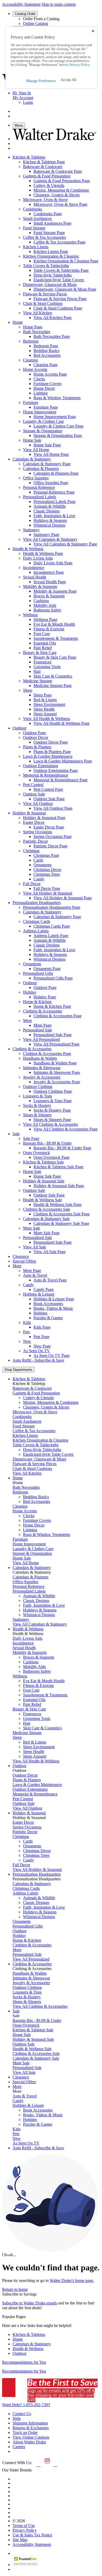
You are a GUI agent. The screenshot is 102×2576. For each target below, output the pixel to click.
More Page (32, 1271)
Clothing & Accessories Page (47, 1054)
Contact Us (22, 2414)
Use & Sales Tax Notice (32, 2535)
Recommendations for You (24, 2362)
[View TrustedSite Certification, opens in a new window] (25, 2565)
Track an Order (25, 2432)
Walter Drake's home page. (72, 2280)
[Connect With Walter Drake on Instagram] (47, 2465)
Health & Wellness (28, 2349)
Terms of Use (24, 2526)
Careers (19, 2447)
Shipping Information (30, 2423)
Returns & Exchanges (31, 2428)
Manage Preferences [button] (41, 81)
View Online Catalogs (31, 2437)
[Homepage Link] (54, 139)
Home (18, 2339)
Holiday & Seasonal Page (44, 818)
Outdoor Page (35, 733)
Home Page (33, 327)
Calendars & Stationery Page (47, 464)
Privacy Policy (25, 2530)
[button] (69, 80)
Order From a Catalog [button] (41, 19)
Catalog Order (25, 14)
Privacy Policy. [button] (80, 65)
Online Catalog (36, 23)
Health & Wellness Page (43, 553)
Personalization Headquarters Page (52, 907)
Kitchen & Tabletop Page (44, 162)
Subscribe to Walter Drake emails (30, 2303)
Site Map (20, 2540)
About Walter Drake (29, 2442)
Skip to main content (59, 4)
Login (28, 102)
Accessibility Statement (21, 4)
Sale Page (31, 1138)
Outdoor (19, 2353)
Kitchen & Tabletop (29, 2334)
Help (17, 2418)
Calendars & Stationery (32, 2344)
